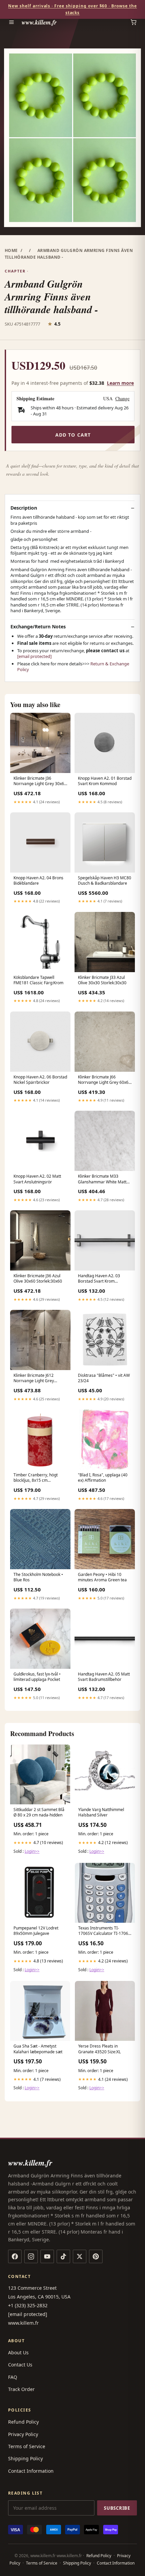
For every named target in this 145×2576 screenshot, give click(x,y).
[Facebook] (15, 2256)
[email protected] (34, 656)
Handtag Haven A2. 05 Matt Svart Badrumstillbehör (104, 1677)
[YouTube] (47, 2256)
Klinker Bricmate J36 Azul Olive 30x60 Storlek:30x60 (38, 1279)
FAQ (13, 2377)
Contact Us (20, 2365)
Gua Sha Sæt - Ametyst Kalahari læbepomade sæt (38, 2049)
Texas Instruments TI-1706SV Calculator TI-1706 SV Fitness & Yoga (103, 1931)
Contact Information (31, 2471)
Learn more (120, 383)
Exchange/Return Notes (38, 627)
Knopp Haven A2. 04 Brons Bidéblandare (38, 881)
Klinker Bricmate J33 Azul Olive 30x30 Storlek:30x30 (102, 980)
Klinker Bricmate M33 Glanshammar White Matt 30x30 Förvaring (102, 1179)
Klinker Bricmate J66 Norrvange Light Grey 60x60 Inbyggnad (104, 1080)
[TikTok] (63, 2256)
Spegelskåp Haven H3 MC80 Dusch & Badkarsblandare (105, 881)
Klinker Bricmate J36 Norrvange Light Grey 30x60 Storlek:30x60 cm (40, 781)
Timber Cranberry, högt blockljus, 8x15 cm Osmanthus (36, 1478)
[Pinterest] (96, 2256)
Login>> (32, 1851)
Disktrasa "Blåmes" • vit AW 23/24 (104, 1378)
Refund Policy (23, 2422)
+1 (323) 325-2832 (28, 2305)
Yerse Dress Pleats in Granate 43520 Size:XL (99, 2049)
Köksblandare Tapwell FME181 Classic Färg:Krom (38, 980)
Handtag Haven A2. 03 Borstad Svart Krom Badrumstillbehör (99, 1279)
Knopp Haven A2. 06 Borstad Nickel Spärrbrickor (40, 1080)
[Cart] (134, 22)
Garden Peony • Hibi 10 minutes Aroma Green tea (102, 1577)
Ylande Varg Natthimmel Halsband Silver (101, 1812)
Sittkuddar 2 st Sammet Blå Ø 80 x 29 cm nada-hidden (39, 1812)
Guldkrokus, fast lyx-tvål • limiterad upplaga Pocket (37, 1677)
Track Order (21, 2389)
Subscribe (117, 2508)
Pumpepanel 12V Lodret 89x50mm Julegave (36, 1931)
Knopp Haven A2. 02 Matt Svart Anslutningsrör (37, 1179)
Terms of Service (27, 2446)
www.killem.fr (39, 22)
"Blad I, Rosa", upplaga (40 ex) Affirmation (103, 1478)
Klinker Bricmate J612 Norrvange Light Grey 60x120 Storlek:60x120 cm (38, 1378)
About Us (18, 2352)
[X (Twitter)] (80, 2256)
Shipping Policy (25, 2458)
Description (24, 508)
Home (11, 250)
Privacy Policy (23, 2434)
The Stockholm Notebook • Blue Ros (38, 1577)
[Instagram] (31, 2256)
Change (122, 399)
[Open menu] (11, 22)
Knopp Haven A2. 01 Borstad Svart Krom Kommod (105, 781)
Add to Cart (73, 435)
